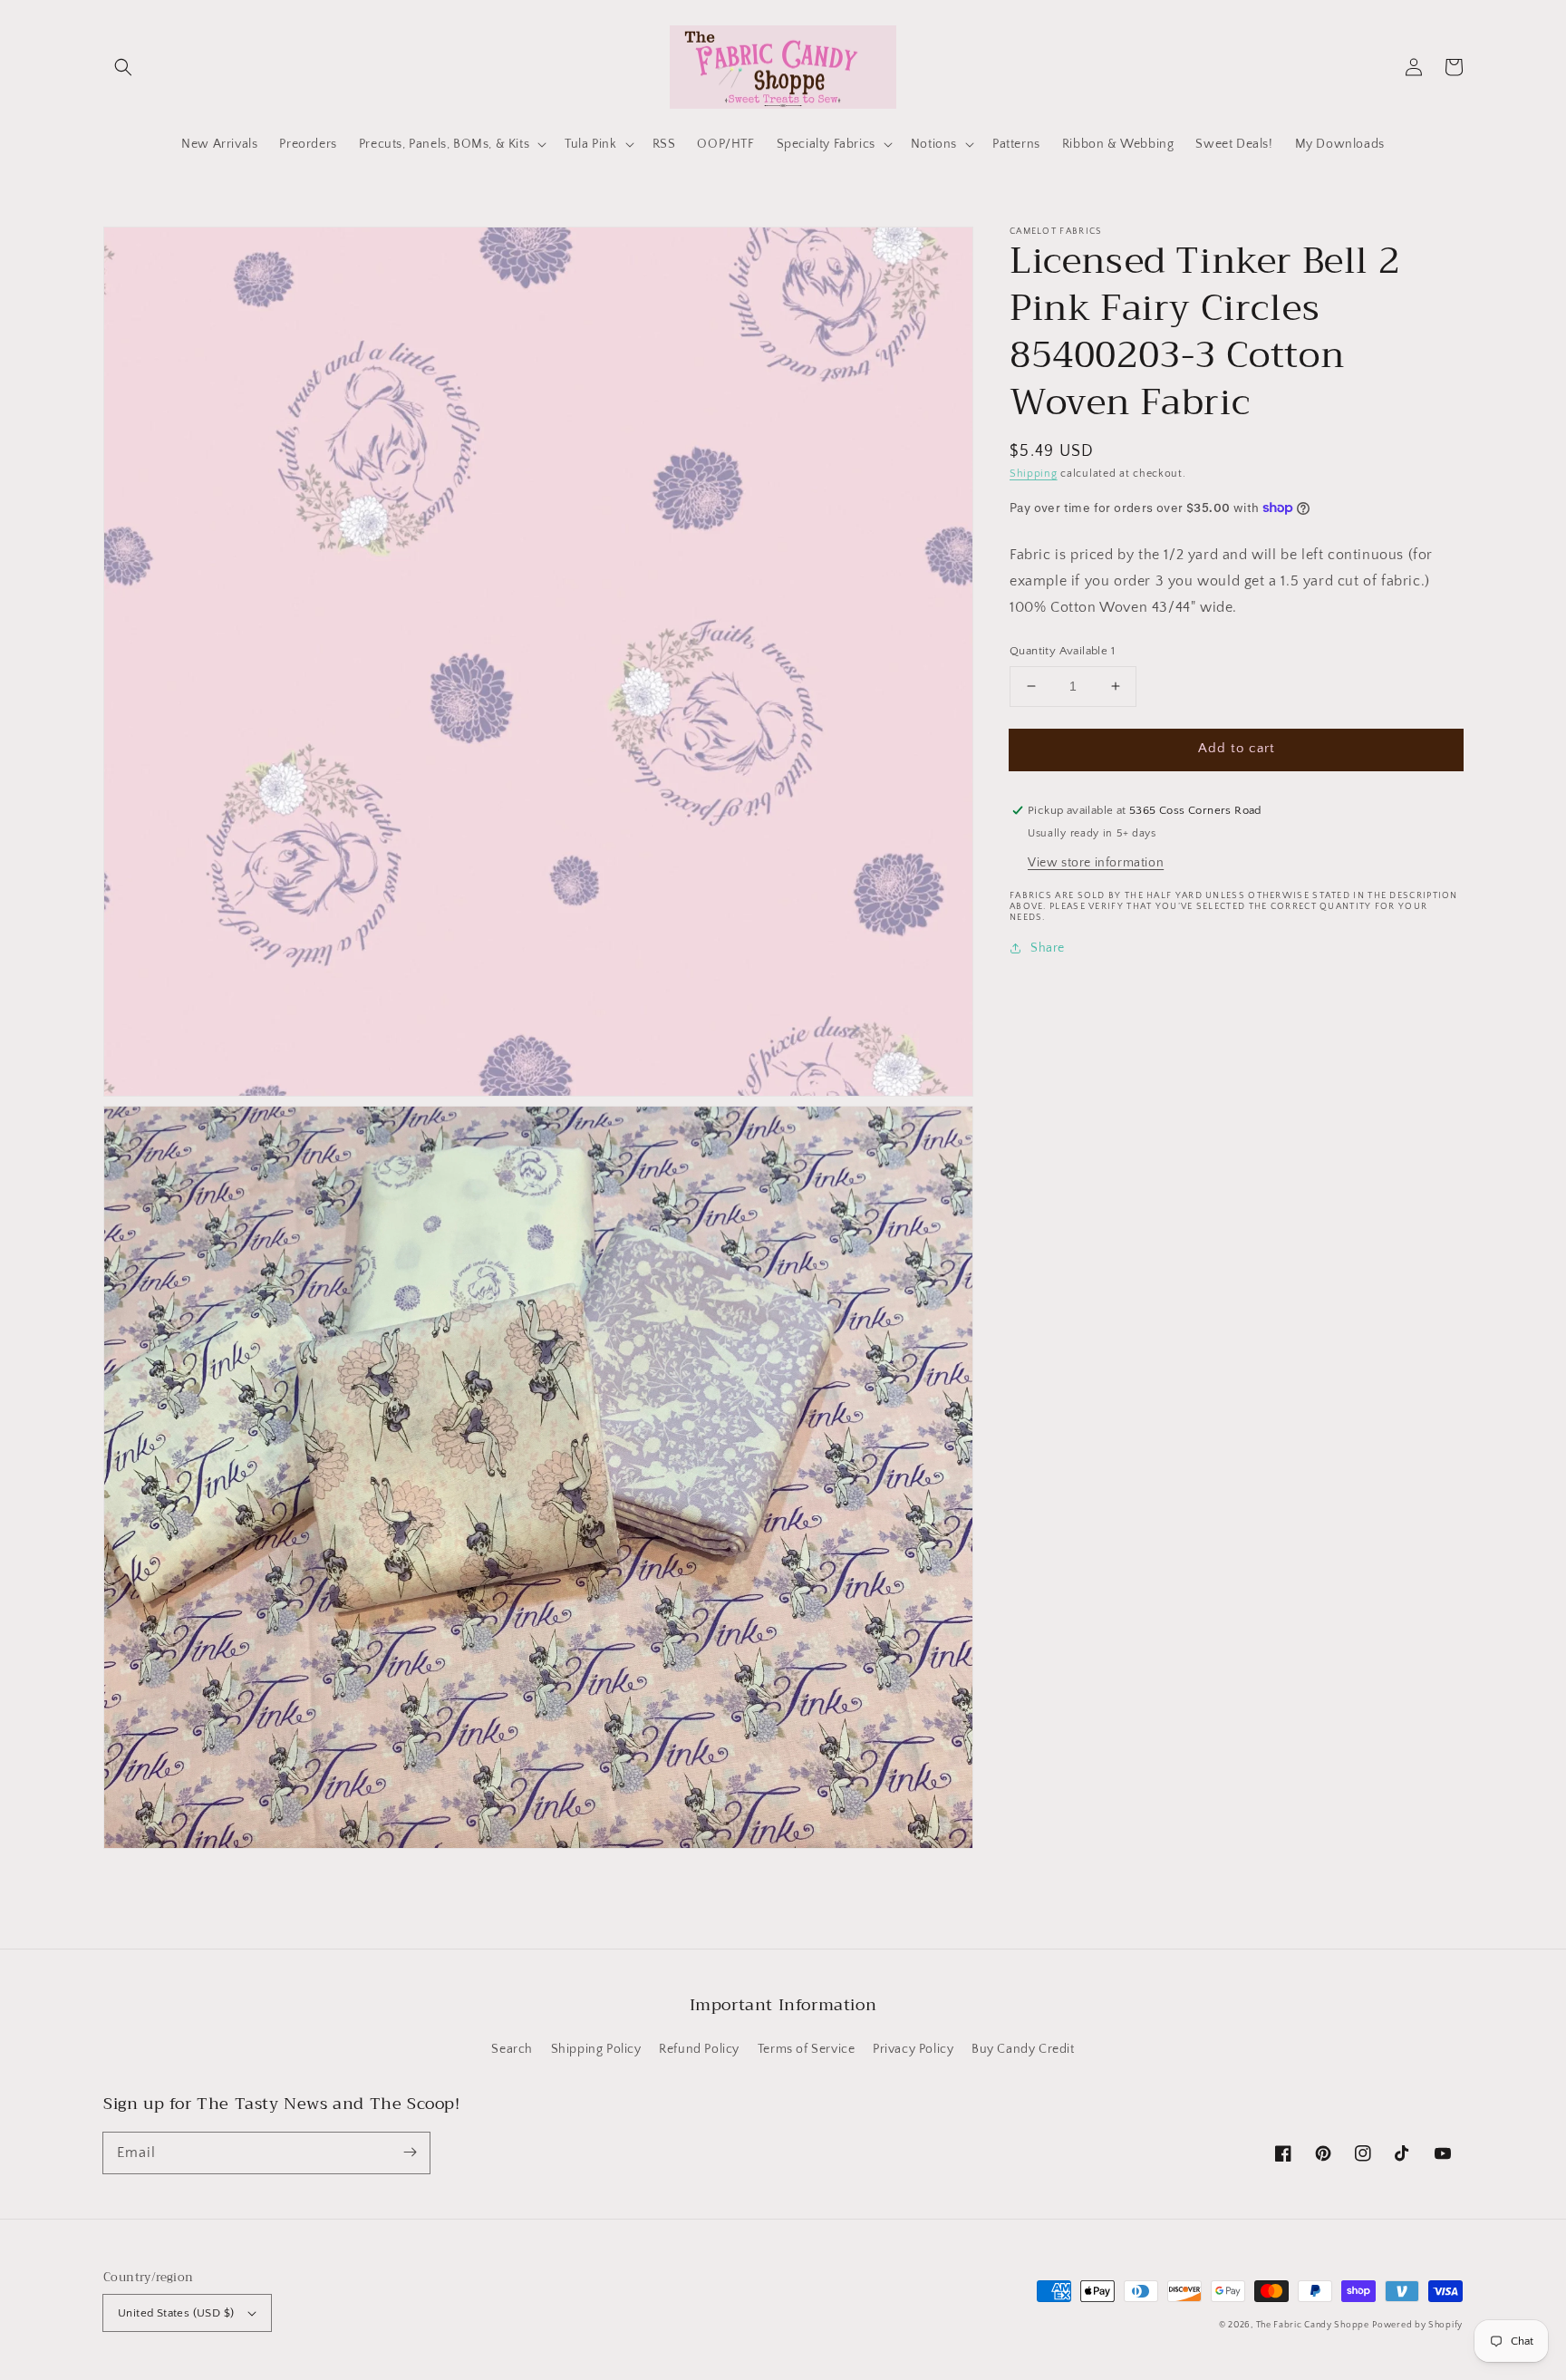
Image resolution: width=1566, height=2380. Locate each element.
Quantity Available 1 (1062, 651)
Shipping (1034, 474)
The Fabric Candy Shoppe (1313, 2325)
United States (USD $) (176, 2313)
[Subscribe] (410, 2153)
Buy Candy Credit (1023, 2049)
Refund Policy (699, 2049)
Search (512, 2049)
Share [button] (1048, 948)
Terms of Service (807, 2049)
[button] (123, 67)
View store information (1096, 863)
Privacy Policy (913, 2049)
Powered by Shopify (1417, 2325)
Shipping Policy (596, 2049)
